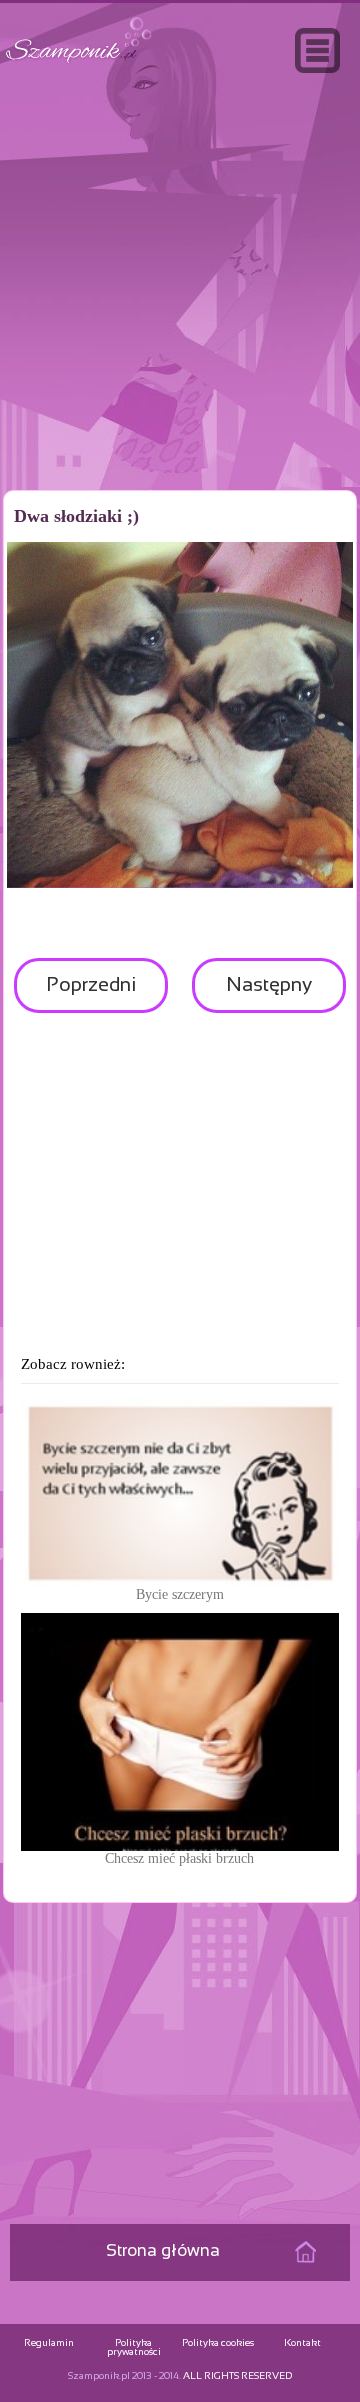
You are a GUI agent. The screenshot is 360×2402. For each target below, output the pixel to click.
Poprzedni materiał (91, 994)
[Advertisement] (180, 324)
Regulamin (49, 2343)
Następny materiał (269, 994)
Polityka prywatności (134, 2348)
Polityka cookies (218, 2343)
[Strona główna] (79, 63)
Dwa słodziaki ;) (76, 516)
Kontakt (302, 2343)
